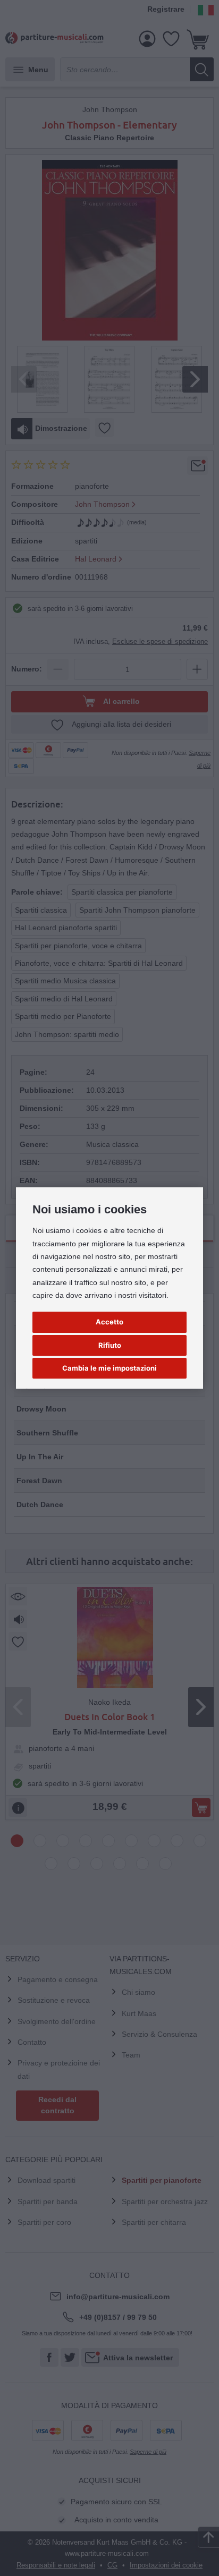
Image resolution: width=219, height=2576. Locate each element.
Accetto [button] (109, 1322)
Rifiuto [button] (110, 1345)
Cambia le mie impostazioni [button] (109, 1368)
